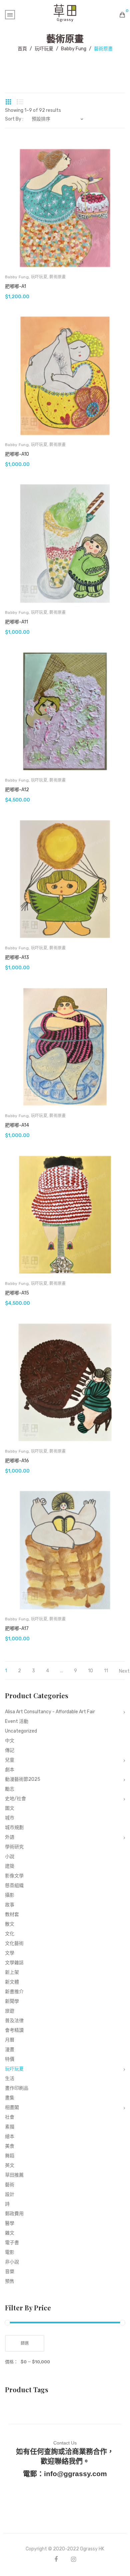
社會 (10, 2117)
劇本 (10, 1770)
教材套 (12, 1914)
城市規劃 (14, 1828)
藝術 (10, 2185)
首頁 (22, 49)
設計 (10, 2194)
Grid (8, 102)
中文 (10, 1741)
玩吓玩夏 (44, 49)
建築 (10, 1866)
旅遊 (10, 2011)
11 (106, 1671)
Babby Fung (74, 49)
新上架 (12, 1972)
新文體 (12, 1982)
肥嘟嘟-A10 (17, 454)
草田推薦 (14, 2175)
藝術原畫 (57, 277)
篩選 (25, 2343)
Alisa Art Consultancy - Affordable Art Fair (50, 1712)
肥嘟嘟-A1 (15, 286)
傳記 (10, 1750)
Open (10, 15)
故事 (10, 1905)
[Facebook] (56, 2559)
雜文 (10, 2233)
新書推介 (14, 1992)
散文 (10, 1924)
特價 (10, 2059)
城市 (10, 1818)
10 (90, 1671)
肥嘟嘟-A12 (17, 790)
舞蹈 (10, 2156)
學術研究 (14, 1847)
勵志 (10, 1789)
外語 (10, 1837)
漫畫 (10, 2050)
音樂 (10, 2272)
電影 (10, 2252)
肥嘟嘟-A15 (17, 1293)
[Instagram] (73, 2559)
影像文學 (14, 1876)
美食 (10, 2146)
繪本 (10, 2136)
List (20, 102)
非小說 (12, 2262)
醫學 (10, 2223)
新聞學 (12, 2001)
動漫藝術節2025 (23, 1779)
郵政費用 (14, 2214)
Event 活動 (17, 1721)
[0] (122, 15)
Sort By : (14, 119)
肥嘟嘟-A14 (17, 1125)
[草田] (65, 12)
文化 (10, 1934)
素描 (10, 2127)
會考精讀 (14, 2030)
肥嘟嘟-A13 (17, 957)
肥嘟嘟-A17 (17, 1629)
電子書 (12, 2243)
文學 (10, 1953)
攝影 (10, 1895)
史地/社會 (15, 1799)
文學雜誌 (14, 1963)
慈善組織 (14, 1885)
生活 (10, 2079)
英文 (10, 2165)
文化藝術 (14, 1943)
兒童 (10, 1760)
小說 (10, 1857)
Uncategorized (21, 1731)
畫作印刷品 (17, 2088)
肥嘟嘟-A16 (17, 1461)
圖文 (10, 1808)
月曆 (10, 2040)
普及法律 (14, 2021)
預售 (10, 2281)
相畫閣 (12, 2108)
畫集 (10, 2098)
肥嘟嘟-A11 (16, 622)
